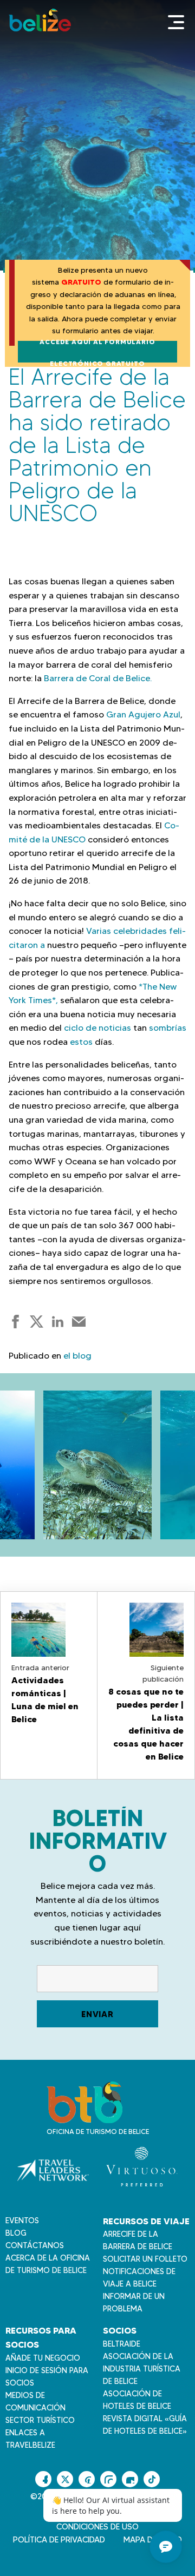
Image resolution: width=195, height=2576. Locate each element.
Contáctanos (35, 2245)
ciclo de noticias (99, 1028)
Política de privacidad (59, 2540)
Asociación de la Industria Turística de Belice (142, 2369)
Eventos (22, 2221)
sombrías (168, 1028)
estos (82, 1042)
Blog (16, 2233)
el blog (77, 1356)
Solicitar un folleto (145, 2259)
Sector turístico (40, 2420)
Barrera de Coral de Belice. (98, 678)
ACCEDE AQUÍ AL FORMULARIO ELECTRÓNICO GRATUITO (97, 352)
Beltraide (122, 2344)
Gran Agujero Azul (143, 714)
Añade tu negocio (43, 2358)
